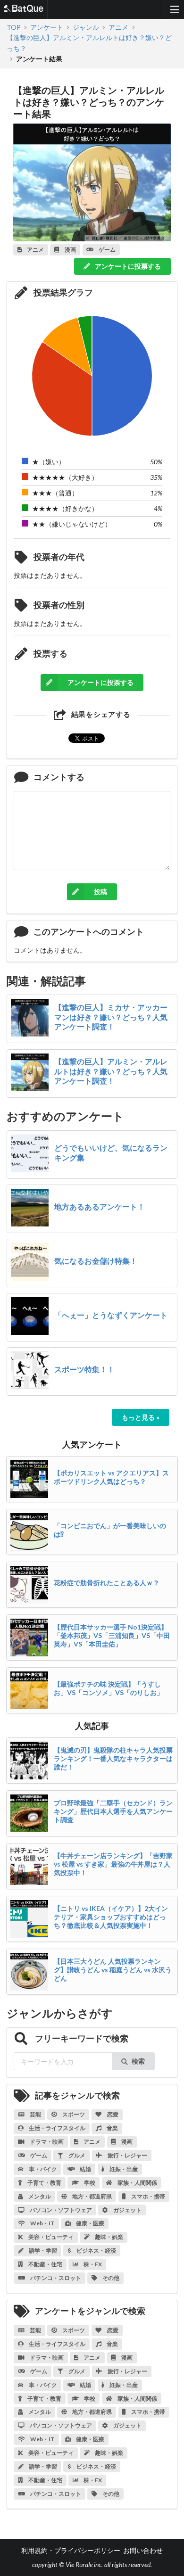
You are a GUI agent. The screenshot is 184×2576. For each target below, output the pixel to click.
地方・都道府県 (92, 2196)
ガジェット (127, 2210)
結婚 (85, 2169)
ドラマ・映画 (46, 2142)
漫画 (126, 2142)
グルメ (76, 2155)
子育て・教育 (44, 2183)
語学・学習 (42, 2251)
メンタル (39, 2196)
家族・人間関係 (137, 2183)
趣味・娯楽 (109, 2237)
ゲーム (38, 2155)
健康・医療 (90, 2223)
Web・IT (42, 2223)
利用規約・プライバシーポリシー (71, 2550)
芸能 (35, 2114)
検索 (138, 2061)
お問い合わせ (143, 2550)
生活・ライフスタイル (57, 2128)
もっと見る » (141, 1417)
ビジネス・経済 (96, 2251)
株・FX (92, 2264)
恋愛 (112, 2114)
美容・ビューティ (50, 2237)
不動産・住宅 (45, 2264)
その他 (110, 2278)
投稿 (100, 892)
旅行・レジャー (127, 2155)
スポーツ (73, 2114)
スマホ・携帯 (148, 2196)
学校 (89, 2183)
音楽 (112, 2128)
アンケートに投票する (127, 266)
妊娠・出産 (123, 2169)
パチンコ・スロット (55, 2278)
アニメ (92, 2142)
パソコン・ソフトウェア (60, 2210)
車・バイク (42, 2169)
